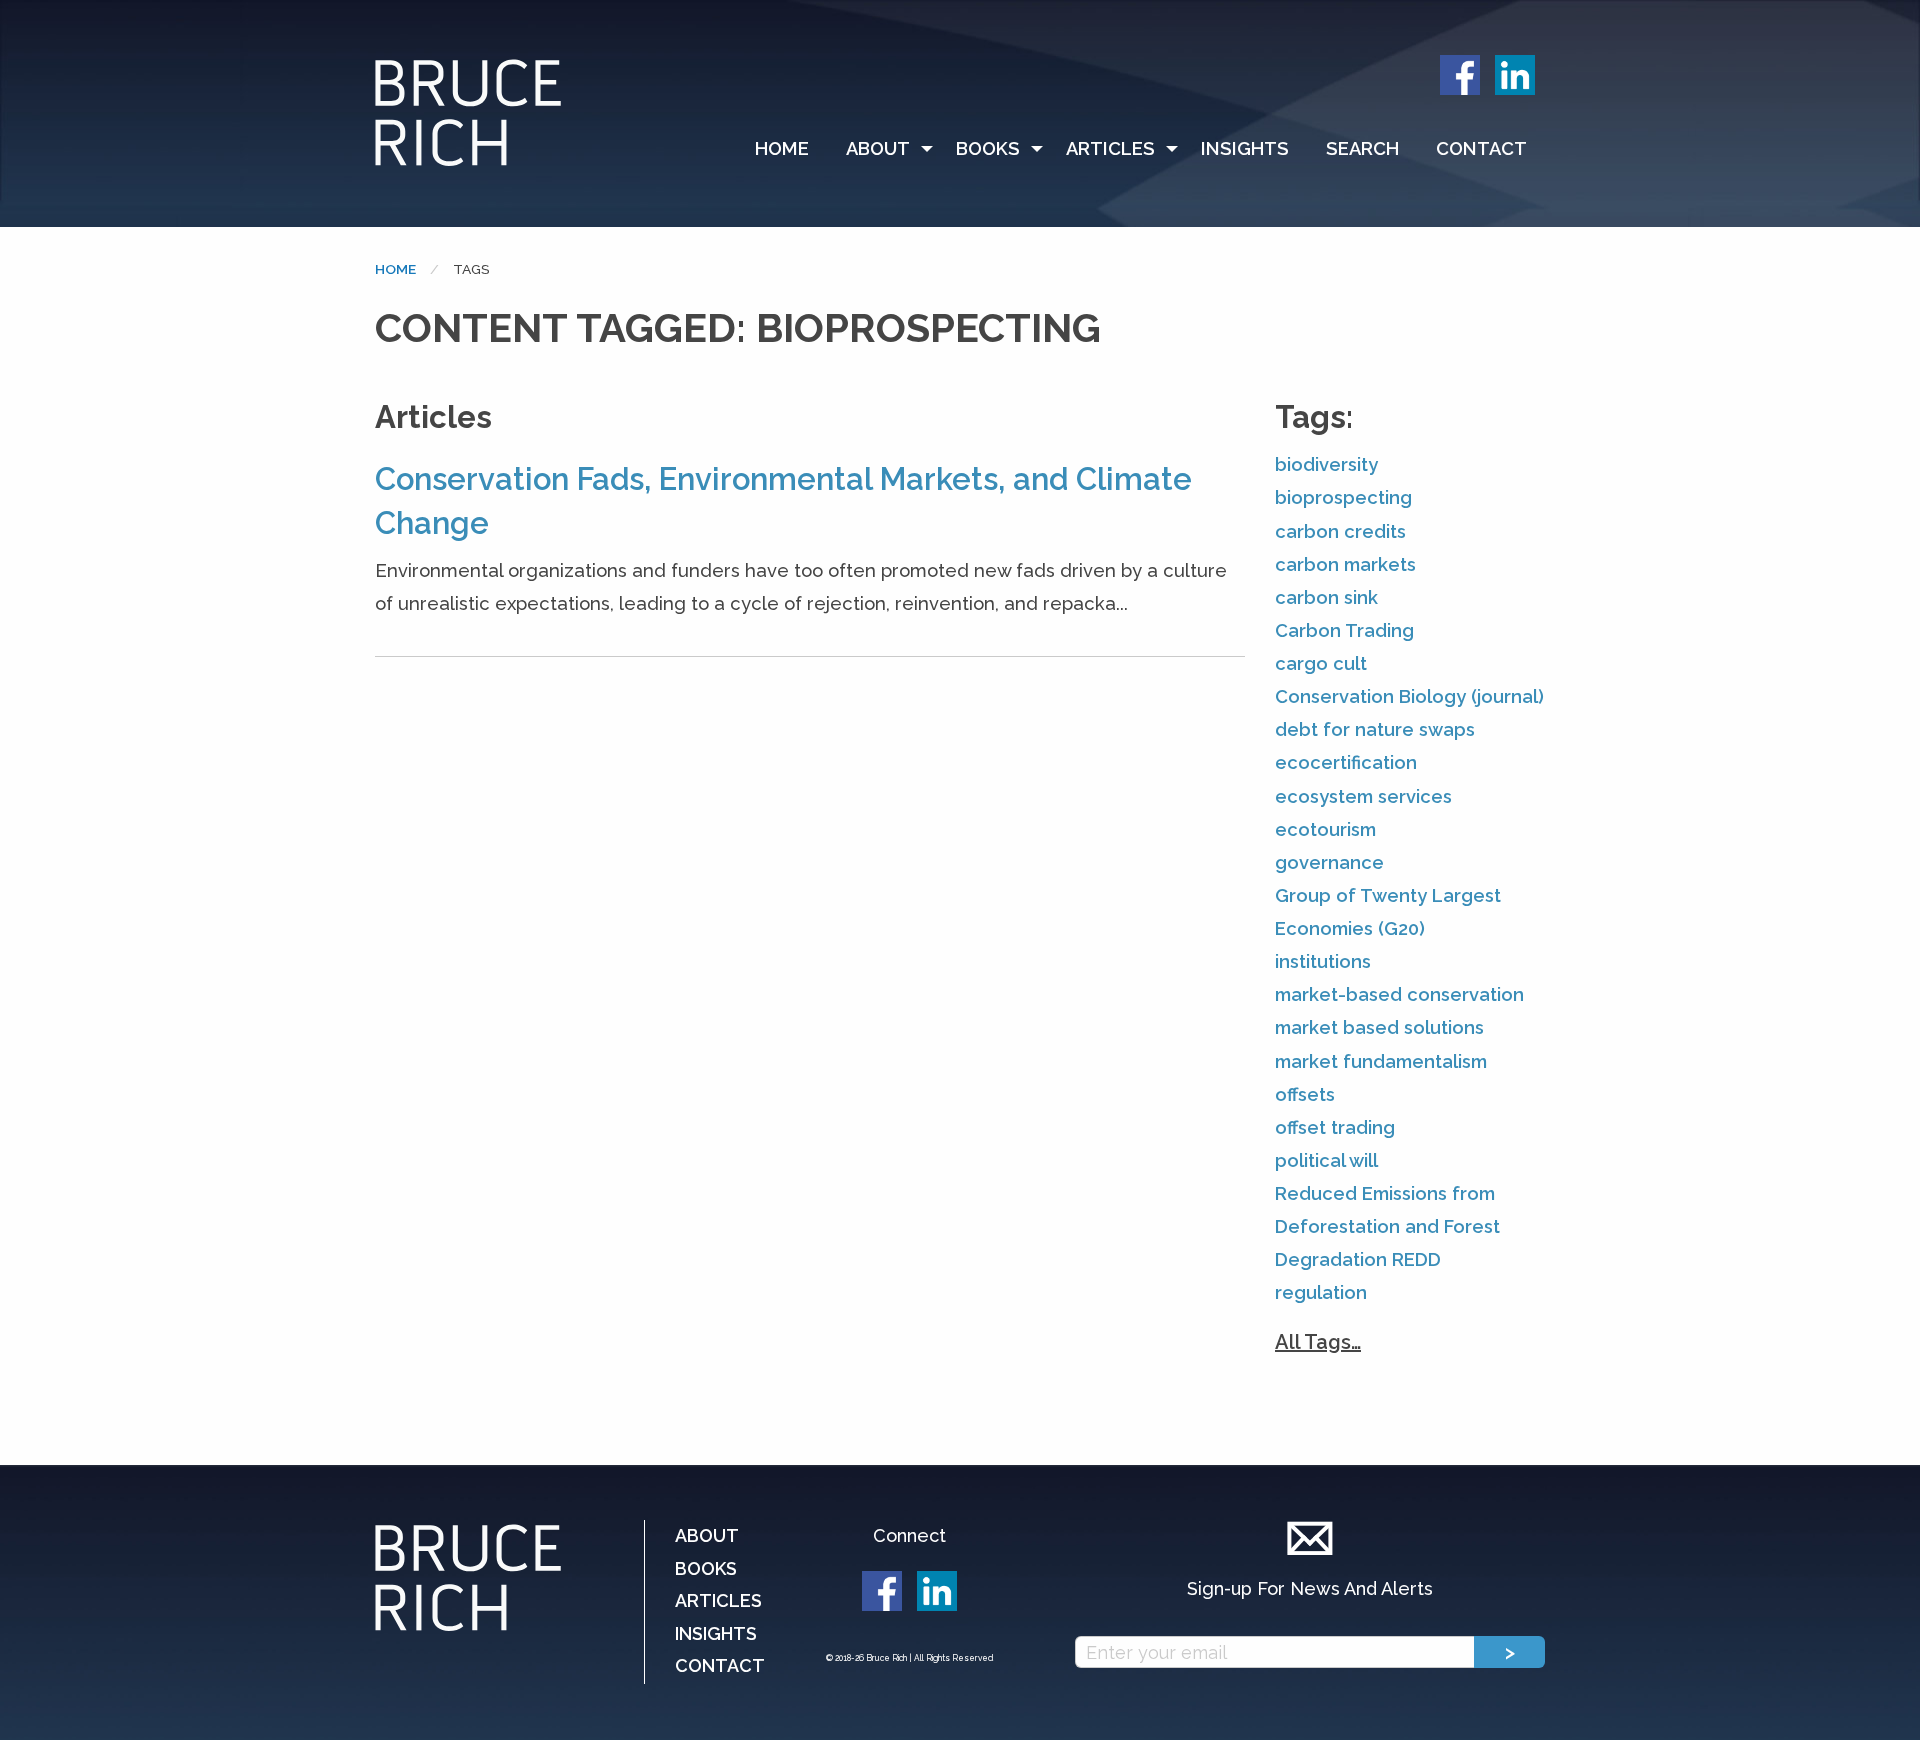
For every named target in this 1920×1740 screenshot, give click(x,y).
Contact (1481, 148)
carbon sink (1326, 597)
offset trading (1335, 1127)
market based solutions (1379, 1027)
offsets (1305, 1094)
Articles (1110, 148)
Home (782, 148)
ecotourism (1325, 829)
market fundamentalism (1381, 1061)
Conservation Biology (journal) (1409, 696)
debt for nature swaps (1375, 729)
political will (1326, 1160)
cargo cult (1321, 663)
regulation (1321, 1292)
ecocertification (1346, 762)
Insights (1245, 148)
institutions (1323, 961)
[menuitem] (791, 149)
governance (1329, 862)
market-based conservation (1399, 994)
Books (988, 148)
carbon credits (1340, 531)
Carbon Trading (1344, 630)
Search (1362, 148)
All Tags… (1318, 1342)
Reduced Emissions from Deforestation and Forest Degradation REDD (1387, 1226)
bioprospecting (1343, 497)
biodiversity (1326, 464)
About (878, 148)
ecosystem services (1363, 796)
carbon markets (1345, 564)
